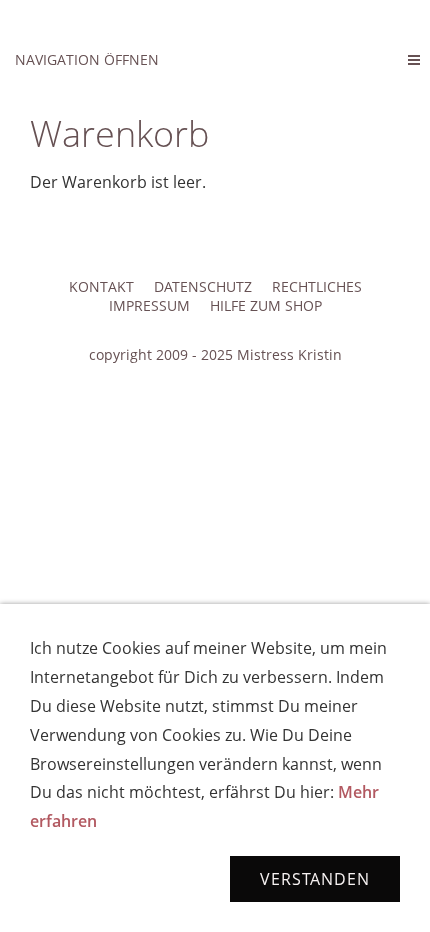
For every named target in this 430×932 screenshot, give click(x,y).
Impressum (149, 305)
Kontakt (101, 286)
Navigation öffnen (87, 59)
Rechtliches (317, 286)
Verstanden (315, 879)
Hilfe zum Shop (266, 305)
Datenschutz (203, 286)
